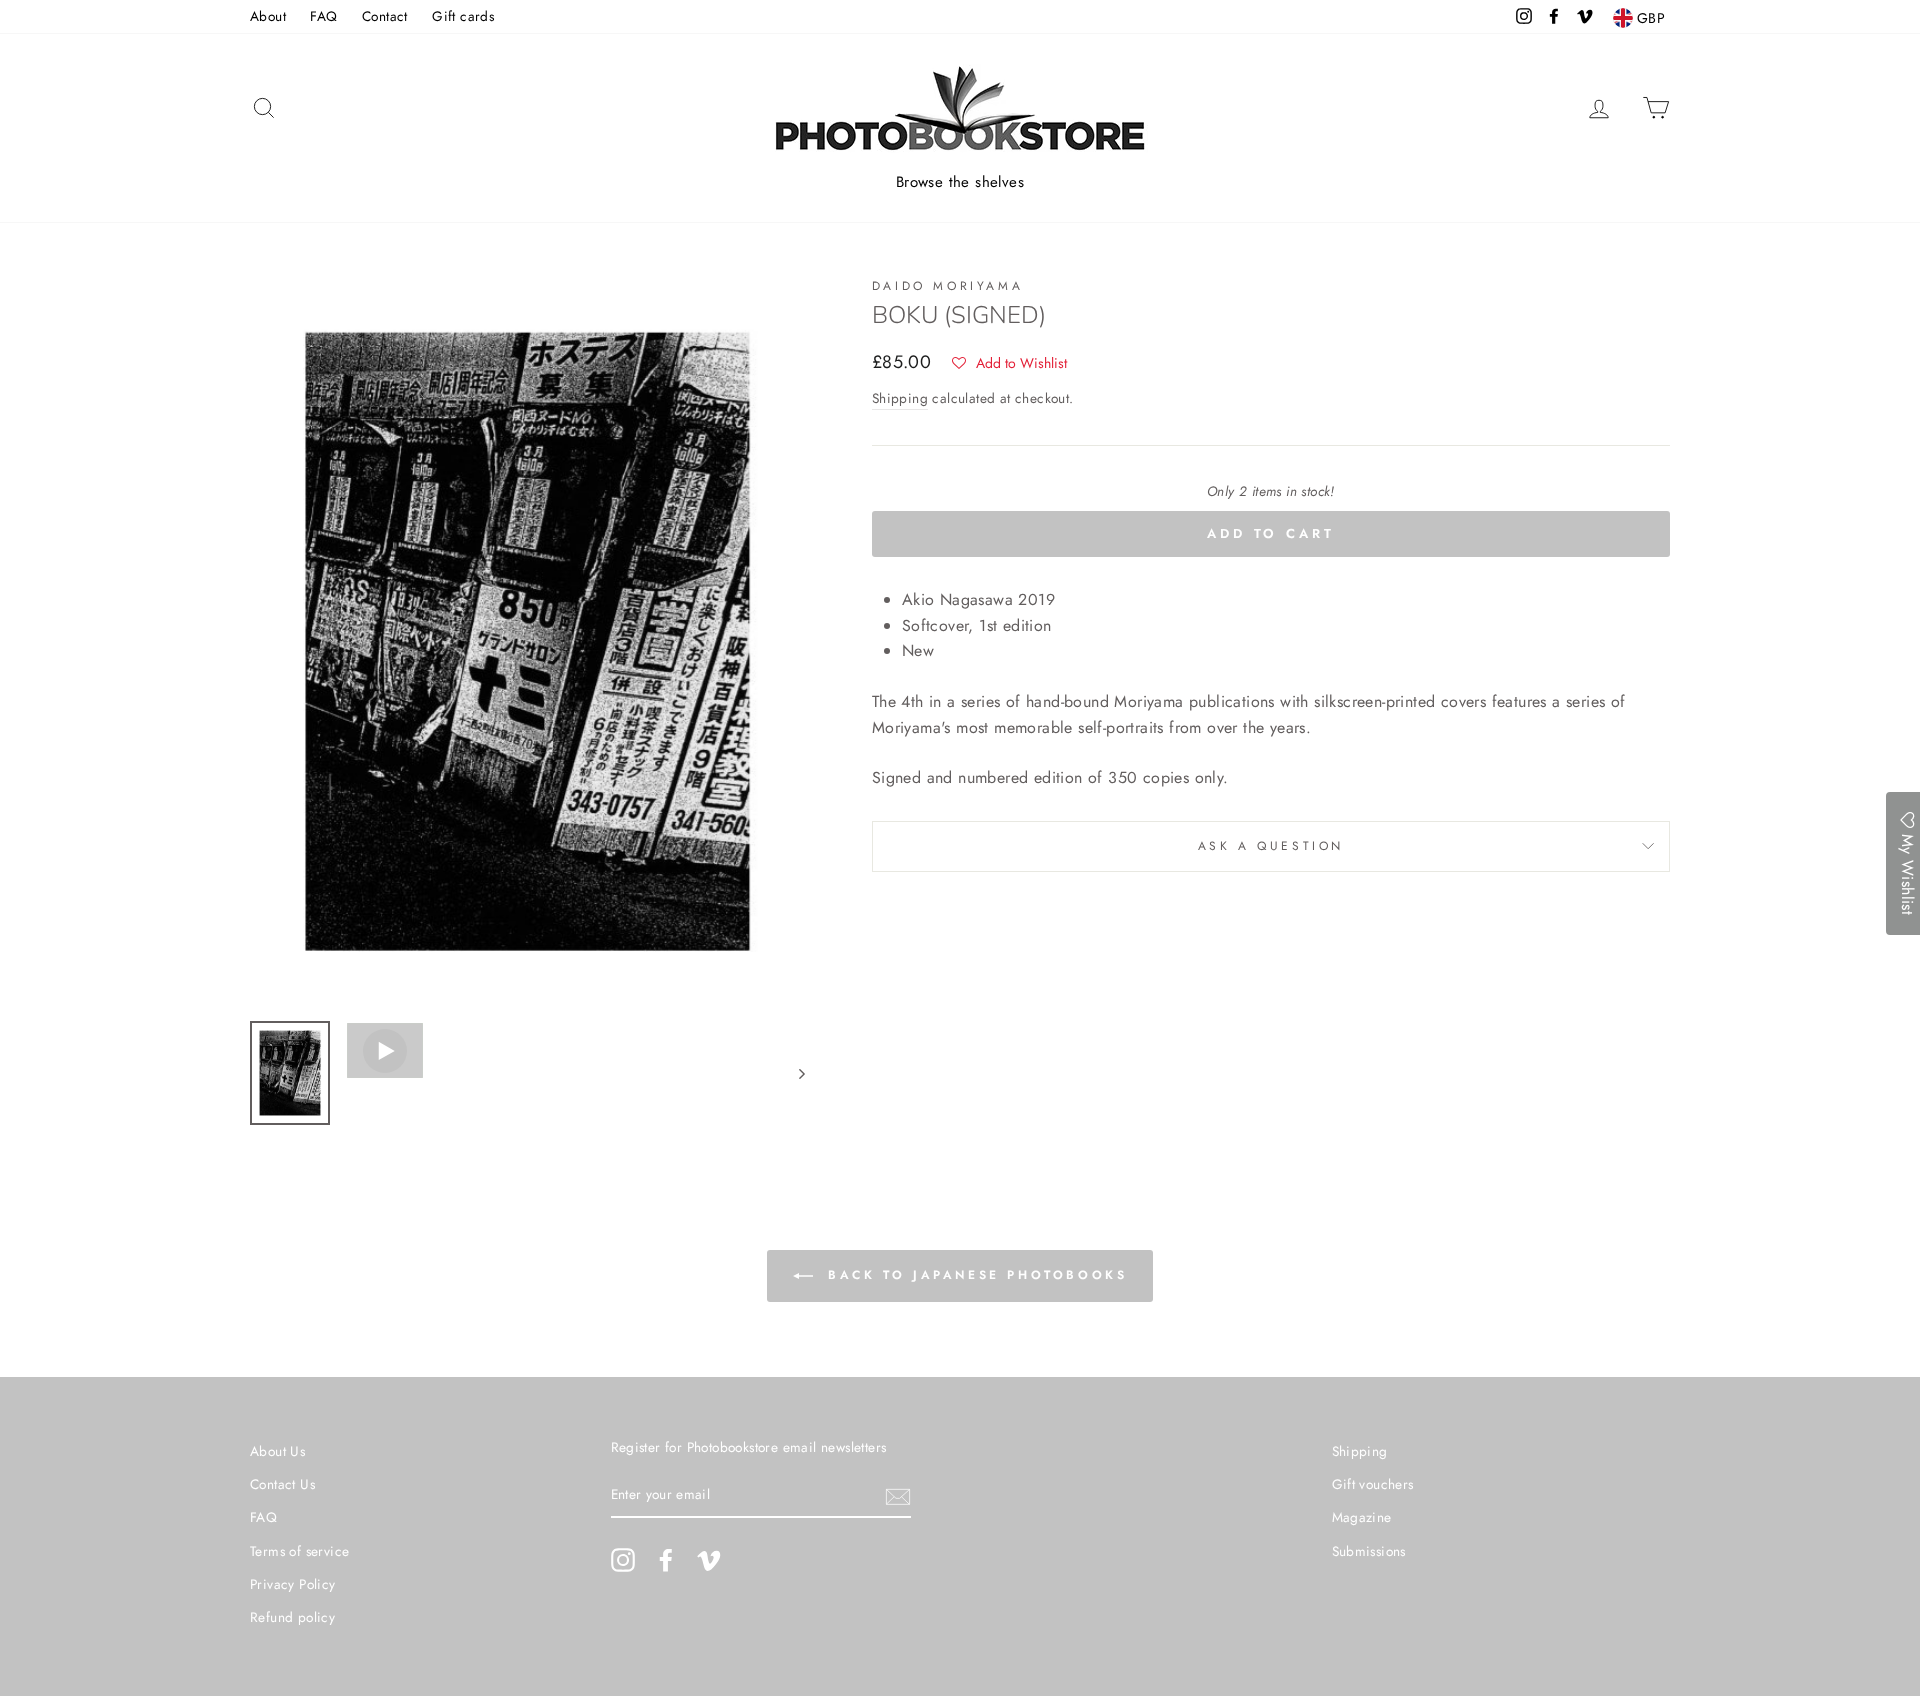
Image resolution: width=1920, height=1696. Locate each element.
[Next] (792, 1073)
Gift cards (463, 16)
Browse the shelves (960, 182)
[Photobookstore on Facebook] (666, 1560)
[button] (1009, 363)
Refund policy (292, 1617)
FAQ (323, 16)
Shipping (900, 398)
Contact (385, 16)
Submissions (1369, 1551)
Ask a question (1271, 846)
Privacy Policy (293, 1584)
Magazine (1362, 1517)
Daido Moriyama (947, 286)
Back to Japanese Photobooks (974, 1275)
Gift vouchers (1373, 1484)
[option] (527, 641)
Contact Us (282, 1484)
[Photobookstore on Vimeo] (709, 1560)
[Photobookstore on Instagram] (623, 1560)
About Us (277, 1451)
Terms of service (299, 1551)
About (268, 16)
